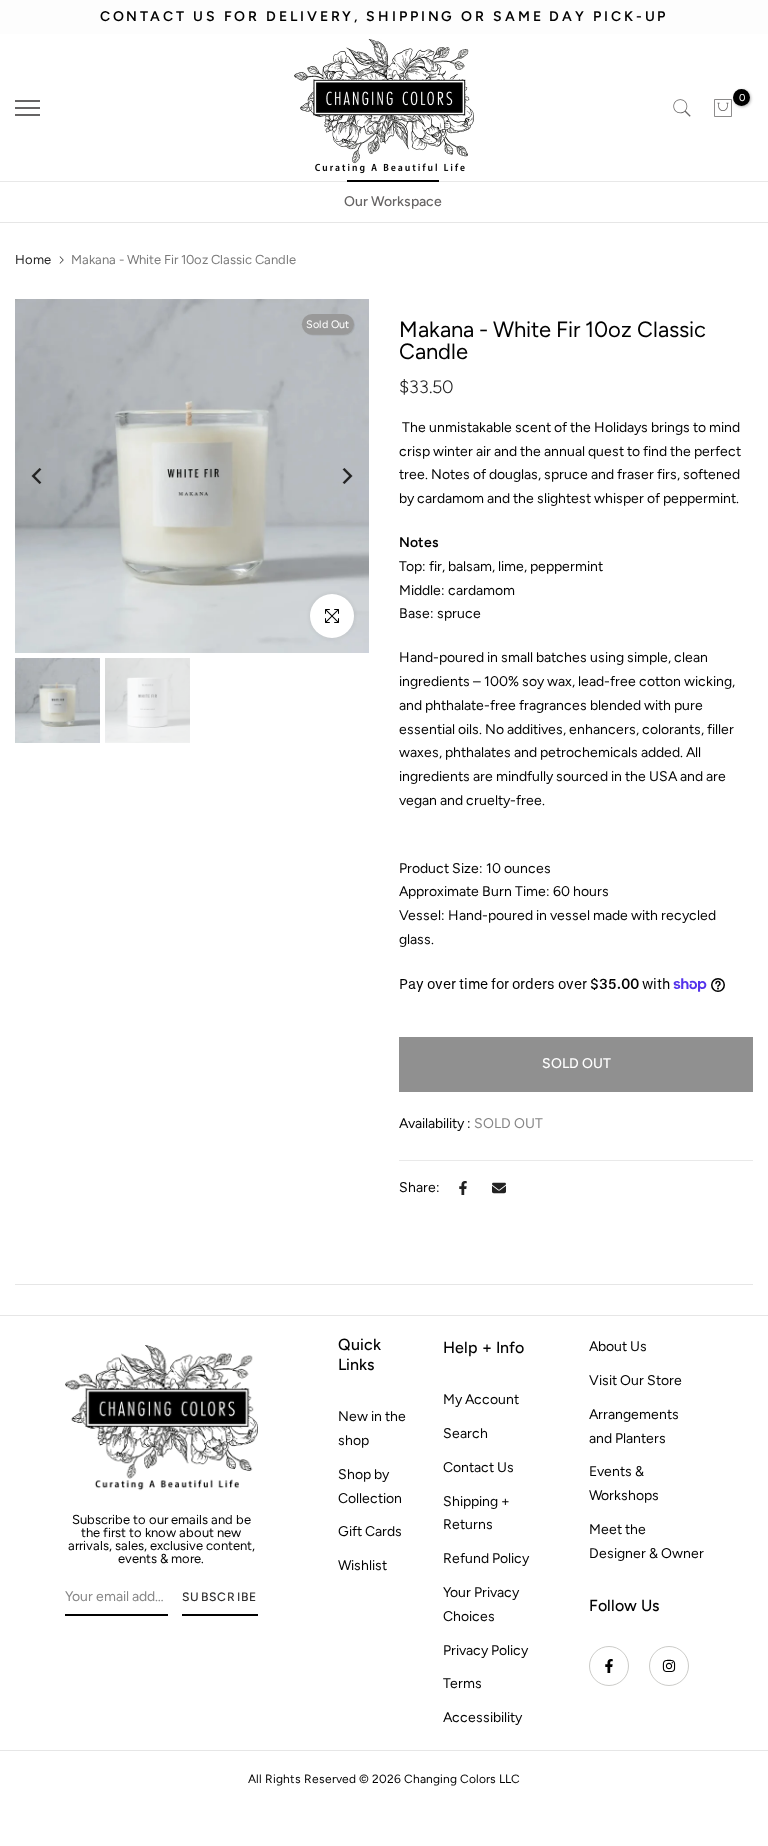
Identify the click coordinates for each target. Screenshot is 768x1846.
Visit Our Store (635, 1380)
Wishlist (362, 1565)
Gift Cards (370, 1531)
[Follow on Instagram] (669, 1666)
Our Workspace (393, 201)
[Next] (331, 475)
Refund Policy (486, 1558)
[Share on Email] (499, 1188)
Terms (462, 1683)
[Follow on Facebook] (609, 1666)
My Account (481, 1399)
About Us (618, 1346)
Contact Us (478, 1467)
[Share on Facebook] (463, 1188)
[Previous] (52, 475)
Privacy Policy (485, 1650)
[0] (723, 108)
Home (33, 259)
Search (465, 1433)
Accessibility (482, 1717)
